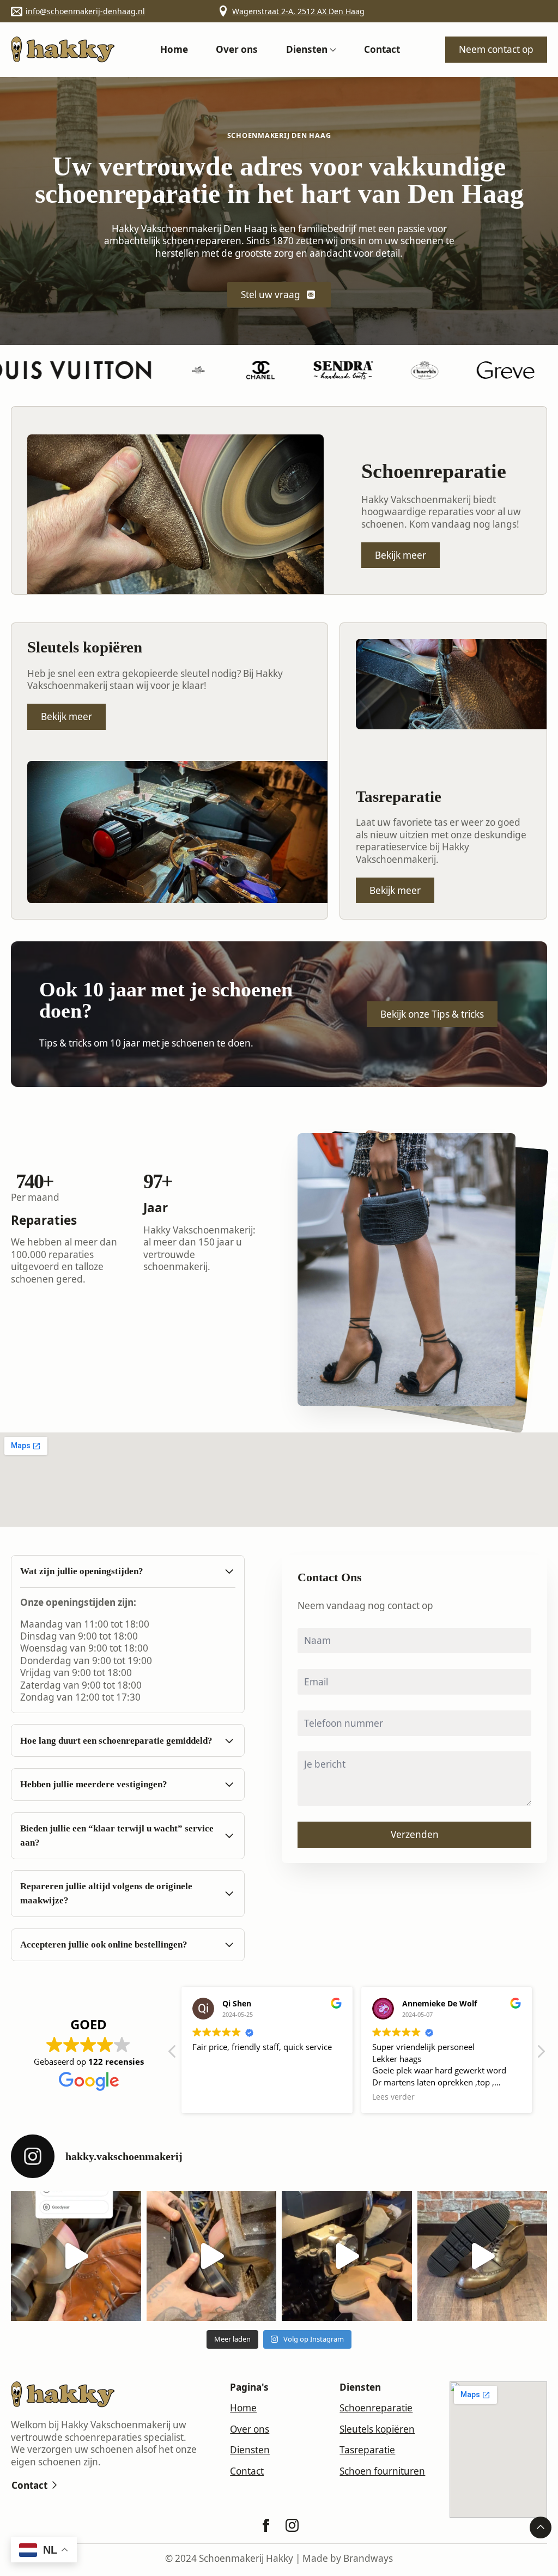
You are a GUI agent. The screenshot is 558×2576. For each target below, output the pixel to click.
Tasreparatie (367, 2450)
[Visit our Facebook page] (266, 2525)
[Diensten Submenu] (332, 49)
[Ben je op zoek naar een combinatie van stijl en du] (76, 2256)
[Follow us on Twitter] (292, 2525)
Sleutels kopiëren (377, 2429)
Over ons (237, 49)
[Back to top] (541, 2527)
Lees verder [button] (214, 2097)
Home (174, 49)
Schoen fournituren (382, 2471)
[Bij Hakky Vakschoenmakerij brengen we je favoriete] (483, 2256)
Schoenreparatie (376, 2408)
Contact (382, 49)
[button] (541, 2054)
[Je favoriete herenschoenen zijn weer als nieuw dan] (347, 2256)
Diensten (307, 49)
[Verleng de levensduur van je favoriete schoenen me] (212, 2256)
